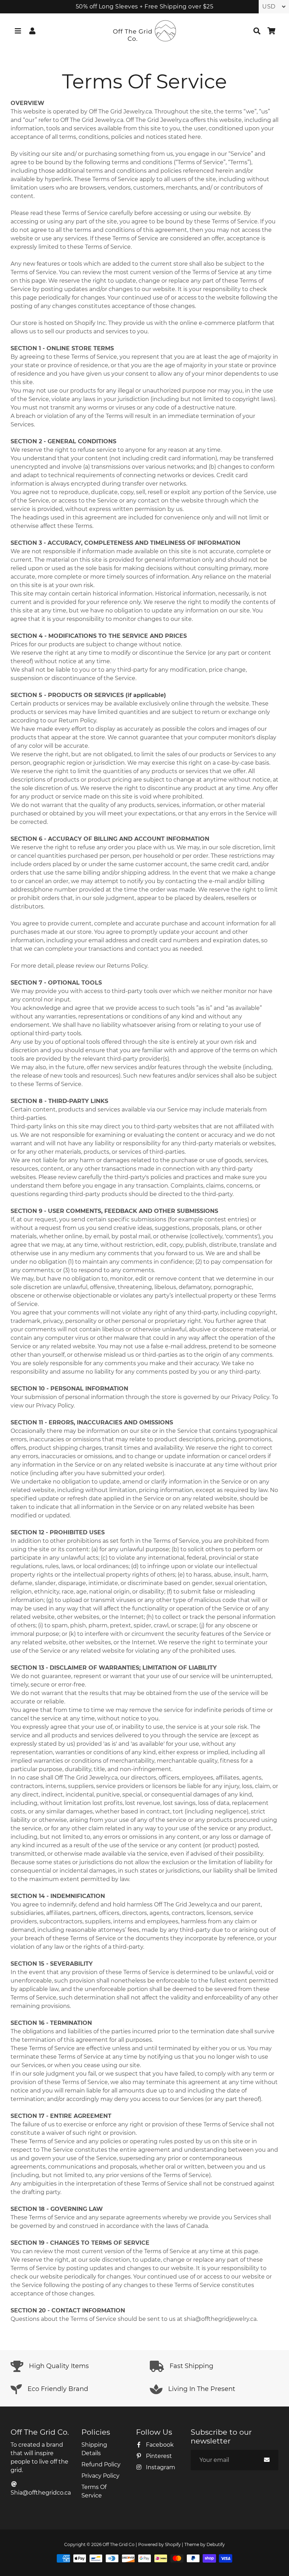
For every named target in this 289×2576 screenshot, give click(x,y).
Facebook (159, 2445)
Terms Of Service (94, 2491)
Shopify (173, 2544)
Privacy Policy (100, 2476)
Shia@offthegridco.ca (41, 2493)
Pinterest (158, 2456)
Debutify (216, 2544)
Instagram (160, 2467)
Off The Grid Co (119, 2544)
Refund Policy (101, 2464)
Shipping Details (94, 2449)
